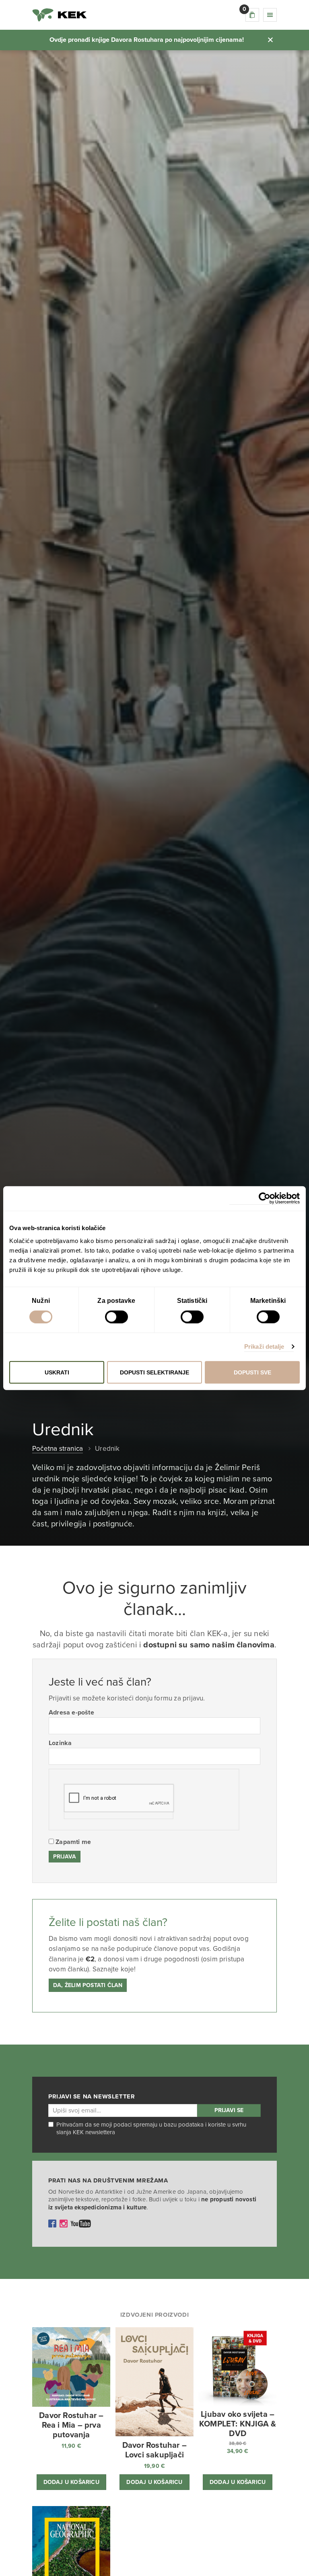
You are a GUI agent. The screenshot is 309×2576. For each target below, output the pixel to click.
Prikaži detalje (264, 1346)
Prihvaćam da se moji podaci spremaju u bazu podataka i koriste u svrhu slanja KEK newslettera (151, 2129)
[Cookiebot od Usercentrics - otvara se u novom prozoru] (265, 1199)
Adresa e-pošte (71, 1713)
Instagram (64, 2223)
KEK (60, 15)
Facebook (52, 2223)
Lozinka (60, 1743)
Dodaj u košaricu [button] (71, 2482)
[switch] (116, 1317)
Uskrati (57, 1372)
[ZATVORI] (270, 40)
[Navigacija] (270, 15)
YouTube (81, 2223)
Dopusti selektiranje (154, 1372)
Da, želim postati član (88, 1985)
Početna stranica (58, 1449)
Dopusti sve (252, 1372)
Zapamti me (72, 1842)
